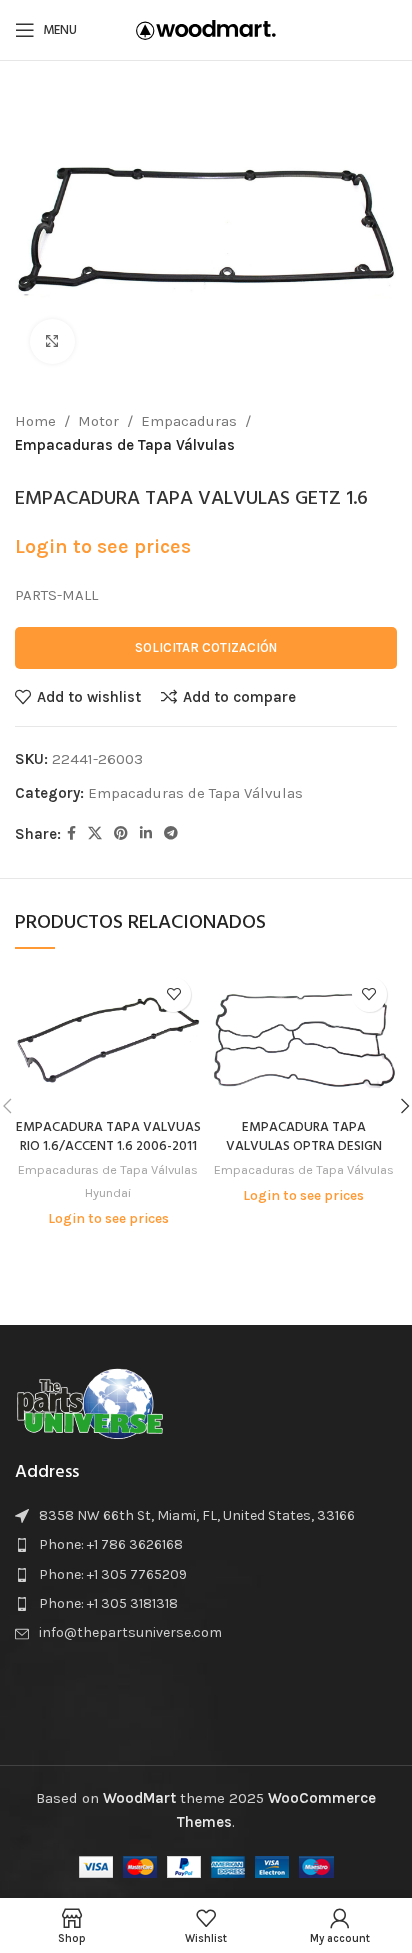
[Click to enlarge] (52, 341)
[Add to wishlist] (173, 994)
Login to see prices (103, 546)
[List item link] (206, 1545)
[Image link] (90, 1401)
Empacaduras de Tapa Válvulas (125, 445)
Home (35, 421)
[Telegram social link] (171, 834)
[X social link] (95, 834)
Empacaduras (189, 421)
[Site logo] (206, 29)
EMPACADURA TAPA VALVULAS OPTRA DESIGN (304, 1137)
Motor (98, 421)
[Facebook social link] (71, 834)
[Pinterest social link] (121, 834)
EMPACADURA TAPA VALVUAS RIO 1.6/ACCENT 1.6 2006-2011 (108, 1137)
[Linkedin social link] (146, 834)
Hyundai (108, 1192)
